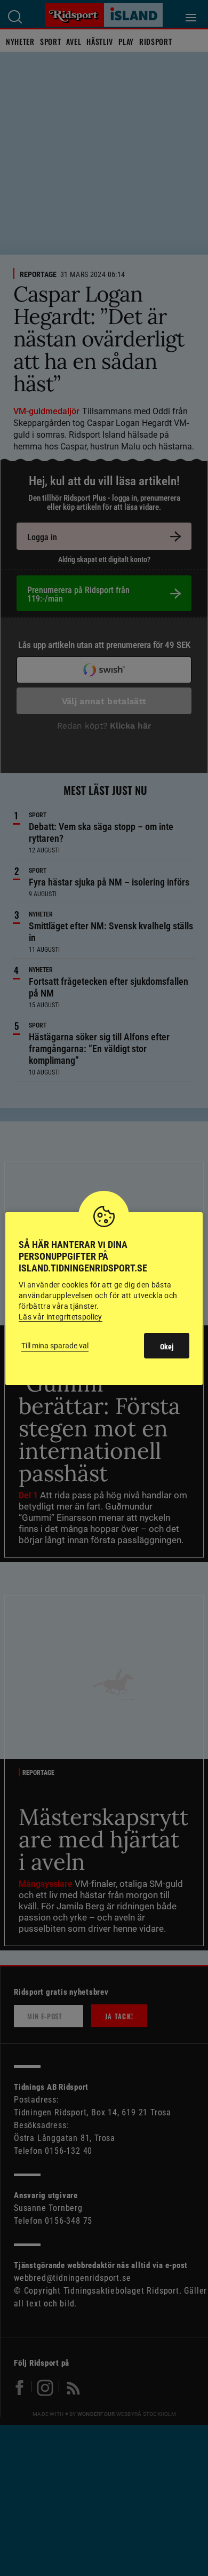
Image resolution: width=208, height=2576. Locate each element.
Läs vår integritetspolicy (61, 1317)
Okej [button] (167, 1347)
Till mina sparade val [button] (55, 1346)
